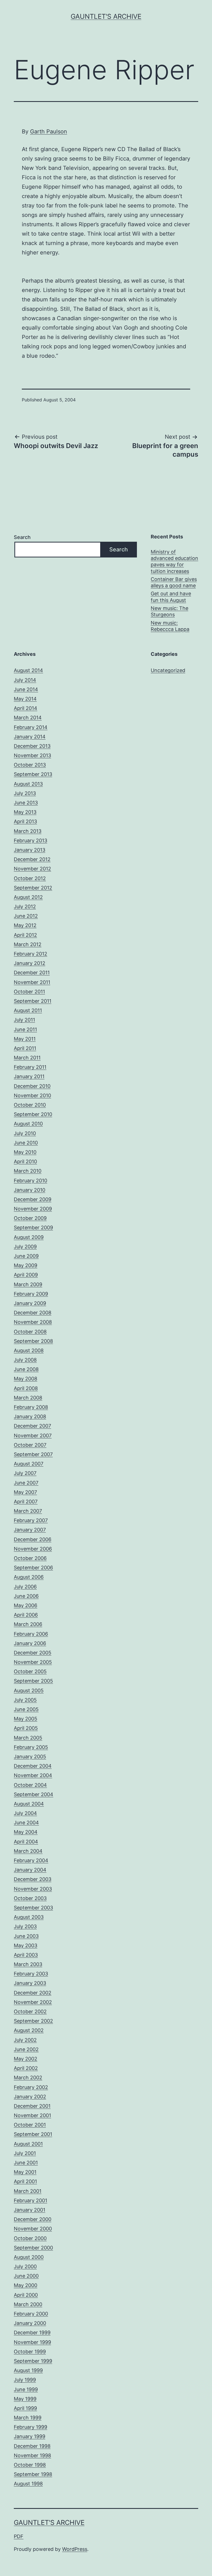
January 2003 (30, 1983)
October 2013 (30, 765)
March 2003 (28, 1964)
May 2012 (25, 925)
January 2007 (30, 1530)
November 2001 (32, 2115)
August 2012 (28, 897)
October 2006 (30, 1558)
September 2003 (33, 1908)
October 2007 (30, 1445)
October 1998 (30, 2465)
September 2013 (33, 774)
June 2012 (26, 916)
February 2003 (31, 1974)
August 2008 (29, 1350)
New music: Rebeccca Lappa (170, 626)
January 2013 (30, 850)
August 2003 (29, 1917)
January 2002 (30, 2097)
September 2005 (33, 1681)
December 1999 (32, 2332)
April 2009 (26, 1275)
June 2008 (26, 1369)
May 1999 (25, 2399)
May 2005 (26, 1719)
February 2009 (31, 1294)
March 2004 (28, 1851)
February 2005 (31, 1747)
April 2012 (25, 935)
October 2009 (30, 1218)
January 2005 (30, 1757)
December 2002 (33, 1993)
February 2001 (31, 2200)
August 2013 (28, 784)
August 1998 (28, 2484)
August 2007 (29, 1464)
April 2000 (26, 2295)
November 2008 (33, 1322)
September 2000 (33, 2248)
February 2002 (31, 2087)
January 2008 (30, 1416)
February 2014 (31, 727)
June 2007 (26, 1483)
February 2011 (30, 1067)
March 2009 (28, 1284)
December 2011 (32, 973)
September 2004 (34, 1794)
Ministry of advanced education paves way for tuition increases (174, 561)
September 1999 (33, 2361)
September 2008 (33, 1341)
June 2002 (26, 2049)
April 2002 (26, 2068)
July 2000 (25, 2266)
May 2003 (26, 1945)
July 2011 (24, 1020)
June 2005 (26, 1709)
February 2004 (31, 1860)
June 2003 (26, 1936)
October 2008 (30, 1332)
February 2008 (31, 1407)
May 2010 (25, 1152)
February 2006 (31, 1634)
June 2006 (26, 1596)
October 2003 (30, 1898)
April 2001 (25, 2181)
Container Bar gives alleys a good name (174, 582)
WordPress (75, 2549)
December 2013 (32, 746)
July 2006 (25, 1587)
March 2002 (28, 2078)
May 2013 (25, 812)
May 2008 (26, 1379)
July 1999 (25, 2380)
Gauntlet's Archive (106, 16)
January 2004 (30, 1870)
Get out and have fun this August (171, 597)
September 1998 (33, 2474)
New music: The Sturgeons (169, 611)
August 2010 (28, 1124)
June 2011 (25, 1029)
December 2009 (33, 1199)
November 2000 (33, 2229)
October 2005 (30, 1671)
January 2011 (29, 1076)
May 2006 (26, 1605)
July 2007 (25, 1473)
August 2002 (29, 2030)
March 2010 (28, 1171)
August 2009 (29, 1237)
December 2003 (33, 1879)
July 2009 (25, 1247)
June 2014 (26, 689)
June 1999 (26, 2389)
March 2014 (28, 718)
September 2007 (33, 1454)
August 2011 (28, 1010)
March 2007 (28, 1511)
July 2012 (25, 907)
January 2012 (30, 963)
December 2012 (32, 859)
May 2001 (25, 2172)
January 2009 (30, 1303)
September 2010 (33, 1114)
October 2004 (30, 1785)
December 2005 (33, 1653)
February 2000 (31, 2314)
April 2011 (25, 1048)
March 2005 (28, 1738)
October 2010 (30, 1105)
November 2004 (33, 1775)
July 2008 (25, 1360)
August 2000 (29, 2257)
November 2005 (33, 1662)
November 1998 (32, 2455)
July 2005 (25, 1700)
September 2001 (33, 2134)
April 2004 (26, 1842)
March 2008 (28, 1398)
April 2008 (26, 1388)
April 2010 (25, 1161)
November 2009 (33, 1209)
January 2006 (30, 1643)
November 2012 (32, 869)
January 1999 (30, 2436)
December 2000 (33, 2219)
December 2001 (32, 2106)
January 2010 (30, 1190)
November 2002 (33, 2002)
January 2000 (30, 2323)
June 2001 (26, 2163)
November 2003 (33, 1889)
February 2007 (31, 1520)
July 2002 (25, 2040)
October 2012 (30, 878)
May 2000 (26, 2285)
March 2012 (28, 944)
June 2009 (26, 1256)
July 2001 (25, 2153)
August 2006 (29, 1577)
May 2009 (26, 1265)
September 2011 (33, 1001)
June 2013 (26, 803)
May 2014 (25, 699)
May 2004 (26, 1832)
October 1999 (30, 2352)
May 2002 (26, 2059)
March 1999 (28, 2418)
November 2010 (32, 1095)
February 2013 (31, 840)
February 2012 (31, 954)
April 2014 (26, 708)
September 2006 (33, 1568)
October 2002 (30, 2011)
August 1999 (28, 2370)
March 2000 (28, 2304)
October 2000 (30, 2238)
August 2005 (29, 1690)
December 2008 (33, 1313)
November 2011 (32, 982)
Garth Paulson (49, 131)
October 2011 (29, 992)
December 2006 (33, 1539)
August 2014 (28, 670)
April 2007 (26, 1502)
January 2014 (30, 737)
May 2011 (25, 1039)
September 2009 (33, 1228)
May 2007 (25, 1492)
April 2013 (25, 821)
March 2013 (28, 831)
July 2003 (25, 1926)
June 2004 (26, 1823)
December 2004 (33, 1766)
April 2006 (26, 1615)
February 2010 (31, 1181)
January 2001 (30, 2210)
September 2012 (33, 888)
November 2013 (32, 755)
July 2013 (25, 793)
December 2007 (32, 1426)
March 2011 (27, 1058)
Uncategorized (168, 670)
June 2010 (26, 1143)
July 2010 (25, 1133)
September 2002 (33, 2021)
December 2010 (32, 1086)
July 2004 (25, 1813)
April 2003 (26, 1955)
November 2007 (33, 1436)
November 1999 (32, 2342)
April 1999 (25, 2408)
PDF (19, 2536)
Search (22, 537)
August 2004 (29, 1804)
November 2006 (33, 1549)
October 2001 (30, 2125)
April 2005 (26, 1728)
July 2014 (25, 680)
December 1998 (32, 2446)
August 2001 (28, 2144)
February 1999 (31, 2427)
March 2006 (28, 1624)
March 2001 (28, 2191)
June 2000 (26, 2276)
